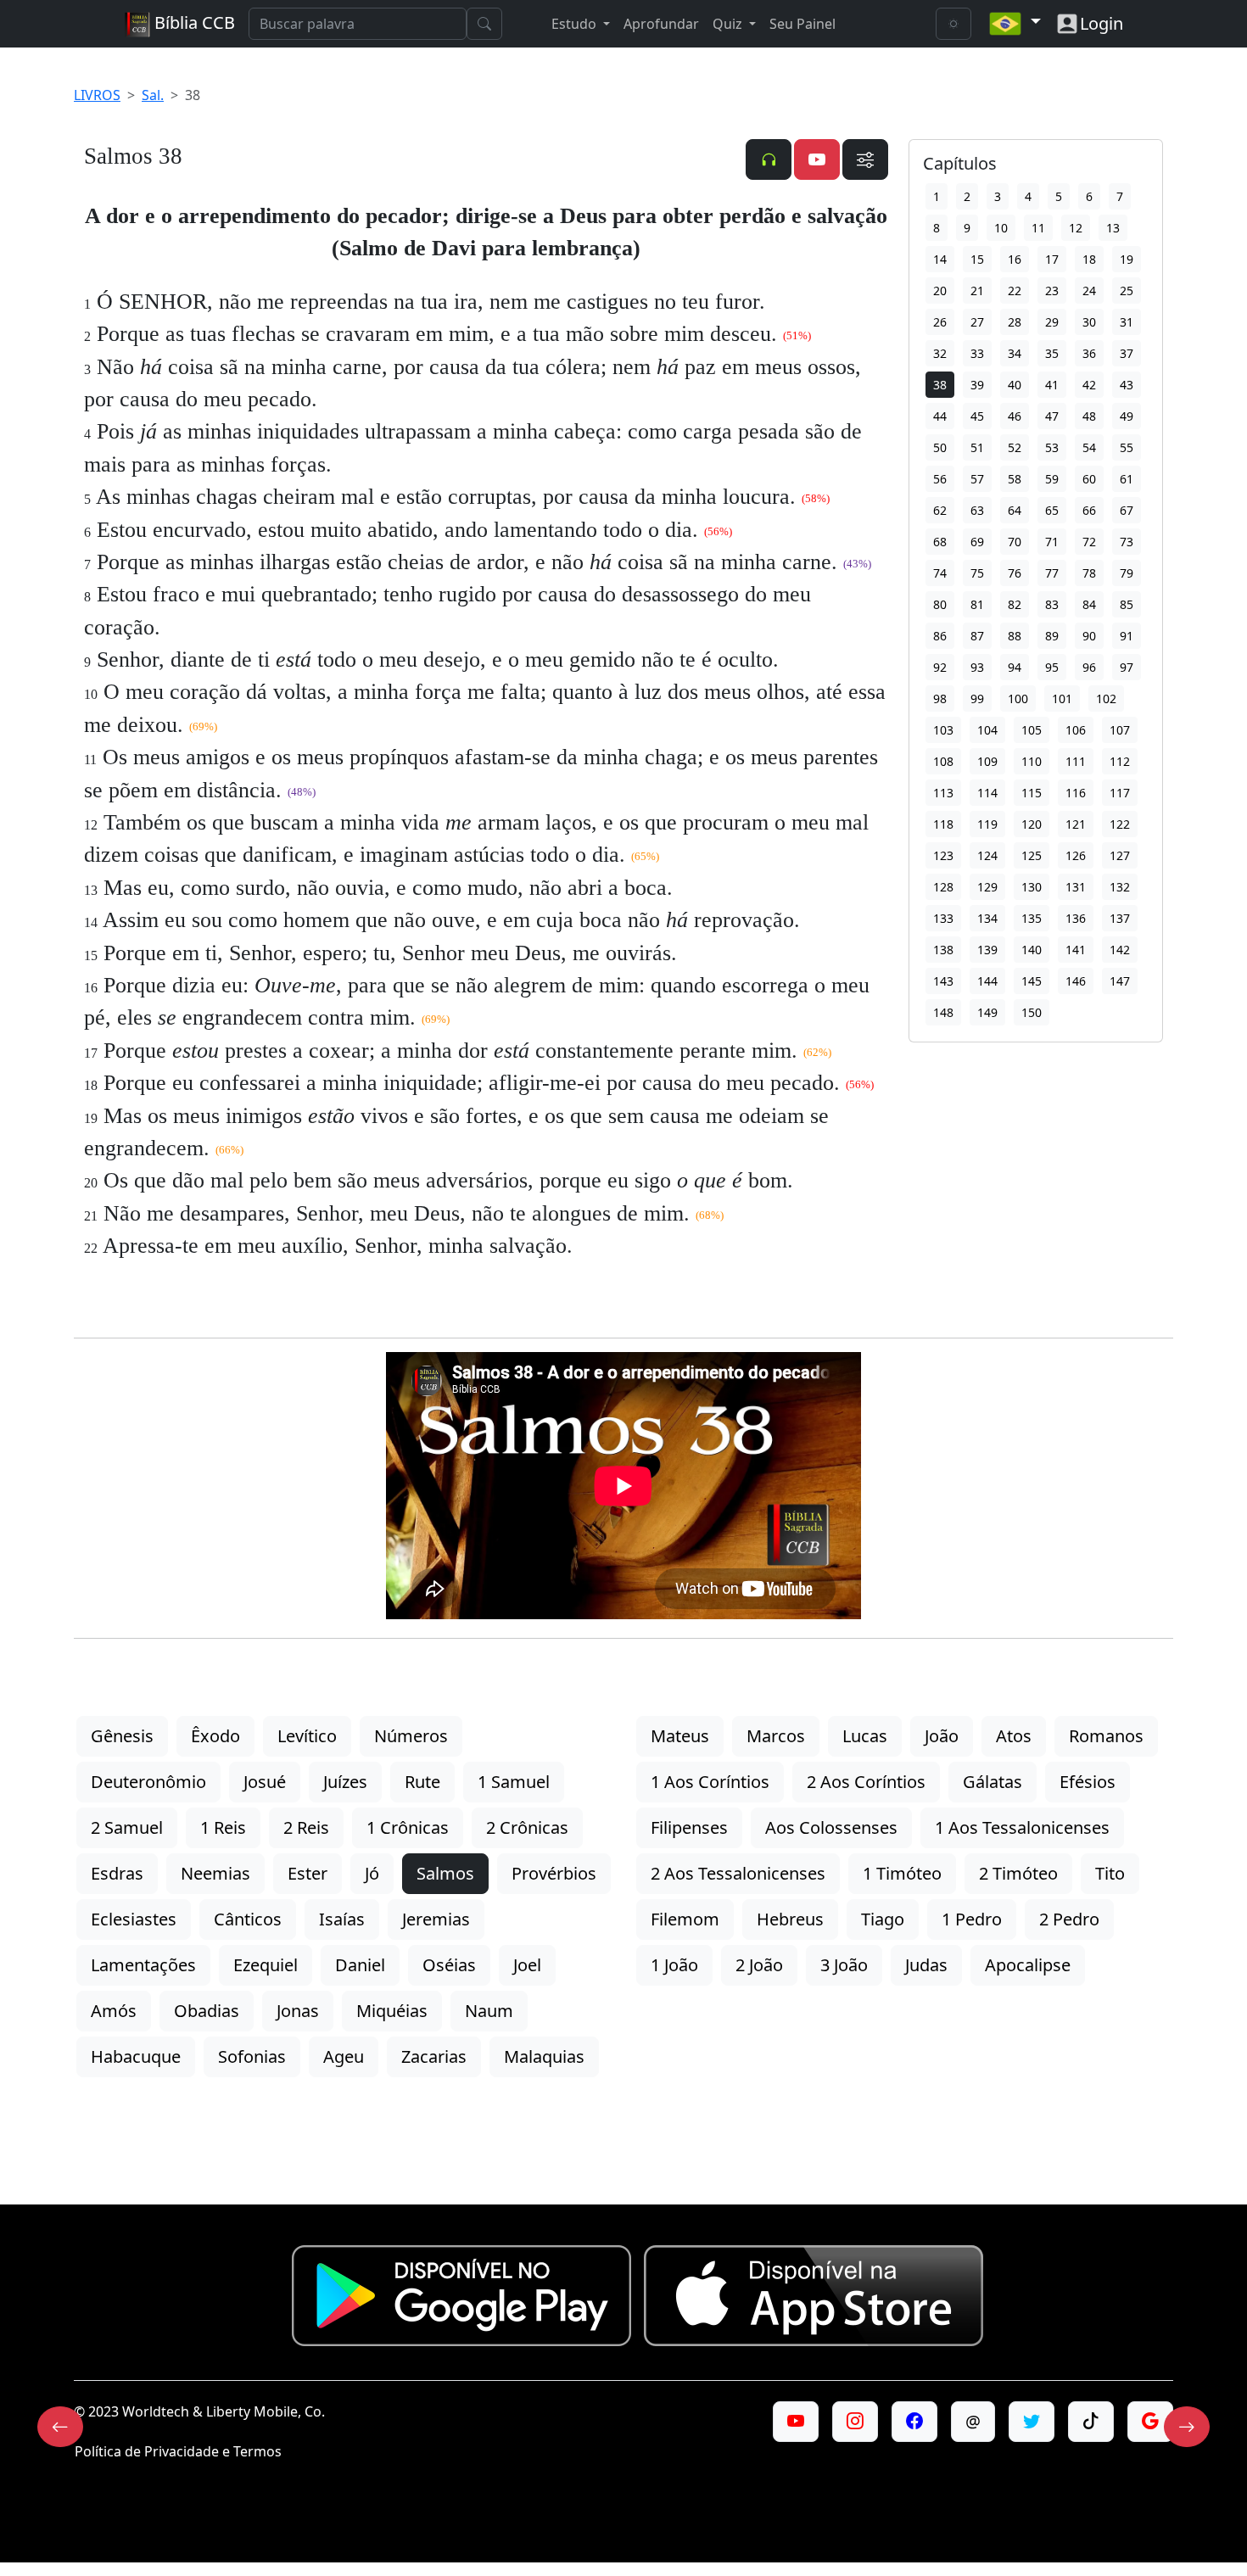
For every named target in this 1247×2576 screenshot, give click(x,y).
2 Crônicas (527, 1827)
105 (1032, 730)
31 (1127, 322)
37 (1127, 353)
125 (1032, 855)
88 (1015, 636)
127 (1120, 855)
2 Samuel (127, 1827)
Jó (372, 1873)
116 (1076, 793)
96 (1089, 667)
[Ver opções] (865, 159)
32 (940, 353)
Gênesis (122, 1736)
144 (987, 981)
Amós (114, 2011)
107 (1120, 730)
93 (977, 667)
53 (1052, 447)
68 (940, 542)
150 (1032, 1012)
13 (1113, 228)
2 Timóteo (1018, 1873)
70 (1015, 542)
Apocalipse (1028, 1965)
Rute (422, 1782)
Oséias (449, 1965)
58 (1015, 479)
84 (1089, 604)
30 (1089, 322)
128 (943, 887)
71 (1052, 542)
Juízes (345, 1782)
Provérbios (554, 1873)
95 (1052, 667)
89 (1052, 636)
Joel (527, 1965)
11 (1038, 228)
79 (1127, 573)
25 (1127, 291)
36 (1089, 353)
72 (1089, 542)
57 (977, 479)
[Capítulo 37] (60, 2427)
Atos (1014, 1736)
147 (1120, 981)
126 (1076, 855)
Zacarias (434, 2056)
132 (1120, 887)
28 (1015, 322)
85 (1127, 604)
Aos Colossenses (831, 1827)
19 (1127, 259)
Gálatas (993, 1782)
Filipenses (689, 1827)
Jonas (298, 2011)
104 (987, 730)
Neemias (215, 1873)
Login (1102, 23)
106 (1076, 730)
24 (1089, 291)
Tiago (883, 1919)
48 (1089, 416)
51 (977, 447)
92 (940, 667)
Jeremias (436, 1919)
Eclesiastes (134, 1919)
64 (1015, 510)
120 (1032, 824)
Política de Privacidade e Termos (178, 2451)
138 (943, 950)
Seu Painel (802, 24)
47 (1052, 416)
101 (1062, 698)
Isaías (342, 1919)
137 (1120, 918)
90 (1089, 636)
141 (1076, 950)
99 (977, 698)
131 (1076, 887)
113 (943, 793)
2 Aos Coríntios (866, 1782)
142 (1120, 950)
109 (987, 761)
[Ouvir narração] (769, 159)
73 (1127, 542)
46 (1015, 416)
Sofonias (252, 2056)
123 (943, 855)
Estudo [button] (576, 24)
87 (977, 636)
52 (1015, 447)
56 (940, 479)
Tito (1110, 1873)
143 (943, 981)
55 (1127, 447)
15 (977, 259)
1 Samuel (514, 1782)
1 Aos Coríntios (710, 1782)
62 (940, 510)
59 (1052, 479)
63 (977, 510)
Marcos (776, 1736)
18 (1089, 259)
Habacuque (136, 2056)
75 (977, 573)
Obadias (207, 2011)
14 (940, 259)
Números (411, 1736)
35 (1052, 353)
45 (977, 416)
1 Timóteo (902, 1873)
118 (943, 824)
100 (1018, 698)
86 (940, 636)
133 (943, 918)
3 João (844, 1965)
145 (1032, 981)
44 (940, 416)
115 (1032, 793)
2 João (759, 1965)
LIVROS (97, 95)
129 (987, 887)
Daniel (360, 1965)
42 (1089, 385)
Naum (489, 2011)
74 (940, 573)
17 (1052, 259)
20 (940, 291)
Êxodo (215, 1736)
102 (1106, 698)
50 (940, 447)
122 (1120, 824)
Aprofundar (661, 24)
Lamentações (143, 1965)
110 (1032, 761)
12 (1076, 228)
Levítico (307, 1736)
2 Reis (306, 1827)
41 (1052, 385)
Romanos (1106, 1736)
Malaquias (544, 2056)
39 (977, 385)
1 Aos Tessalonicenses (1022, 1827)
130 (1032, 887)
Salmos (445, 1873)
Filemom (685, 1919)
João (942, 1736)
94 (1015, 667)
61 (1127, 479)
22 (1015, 291)
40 (1015, 385)
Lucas (865, 1736)
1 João (674, 1965)
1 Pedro (972, 1919)
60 (1089, 479)
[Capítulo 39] (1187, 2427)
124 (987, 855)
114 (987, 793)
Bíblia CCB (193, 22)
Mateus (680, 1736)
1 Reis (223, 1827)
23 (1052, 291)
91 (1127, 636)
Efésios (1088, 1782)
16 (1015, 259)
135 (1032, 918)
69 (977, 542)
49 (1127, 416)
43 (1127, 385)
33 (977, 353)
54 (1089, 447)
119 (987, 824)
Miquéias (392, 2011)
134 (987, 918)
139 (987, 950)
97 (1127, 667)
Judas (926, 1965)
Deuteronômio (148, 1782)
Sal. (153, 95)
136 (1076, 918)
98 (940, 698)
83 (1052, 604)
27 (977, 322)
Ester (308, 1873)
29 (1052, 322)
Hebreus (790, 1919)
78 (1089, 573)
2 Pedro (1069, 1919)
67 (1127, 510)
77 (1052, 573)
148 (943, 1012)
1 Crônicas (408, 1827)
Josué (265, 1782)
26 (940, 322)
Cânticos (248, 1919)
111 (1076, 761)
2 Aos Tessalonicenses (738, 1873)
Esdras (117, 1873)
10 (1001, 228)
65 (1052, 510)
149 (987, 1012)
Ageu (344, 2056)
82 (1015, 604)
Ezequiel (266, 1965)
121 (1076, 824)
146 (1076, 981)
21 (977, 291)
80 (940, 604)
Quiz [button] (729, 24)
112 (1120, 761)
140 (1032, 950)
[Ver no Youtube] (817, 159)
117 (1120, 793)
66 (1089, 510)
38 (940, 385)
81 (977, 604)
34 (1015, 353)
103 (943, 730)
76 (1015, 573)
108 (943, 761)
